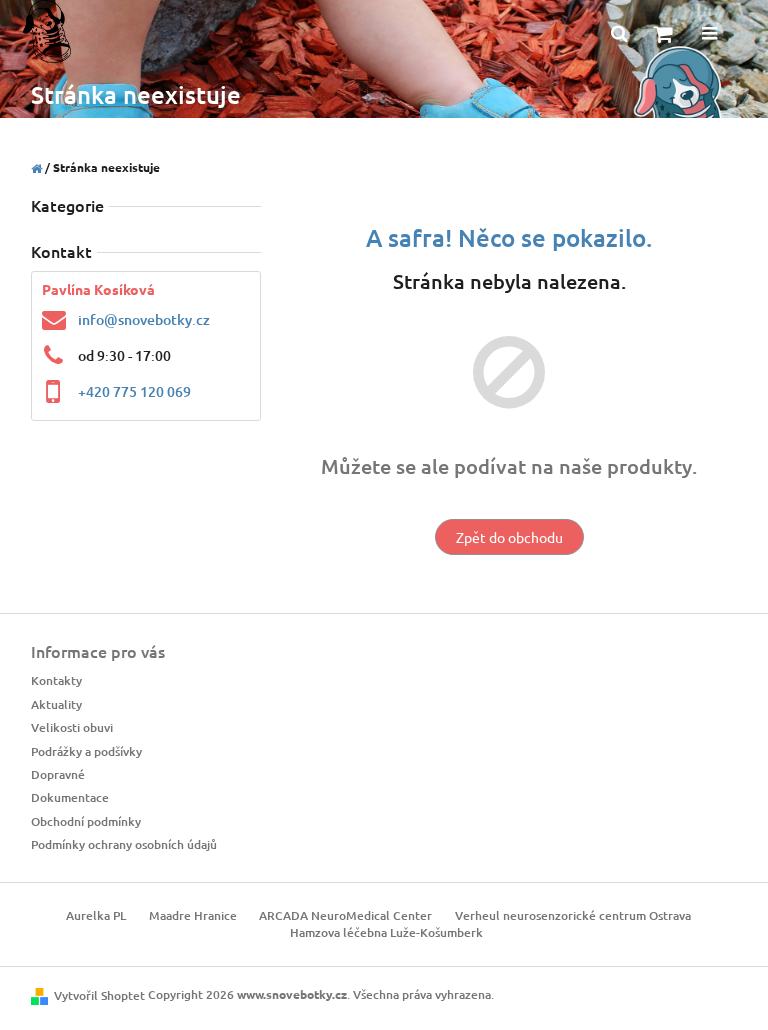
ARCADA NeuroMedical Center (345, 915)
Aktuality (56, 704)
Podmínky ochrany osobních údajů (124, 844)
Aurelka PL (96, 915)
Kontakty (56, 680)
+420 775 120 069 (134, 391)
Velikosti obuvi (72, 727)
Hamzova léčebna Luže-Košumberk (386, 932)
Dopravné (58, 774)
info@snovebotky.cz (144, 319)
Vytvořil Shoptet (99, 995)
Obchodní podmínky (86, 821)
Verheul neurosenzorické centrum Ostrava (573, 915)
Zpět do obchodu (509, 537)
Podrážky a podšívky (86, 751)
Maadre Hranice (193, 915)
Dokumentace (70, 797)
